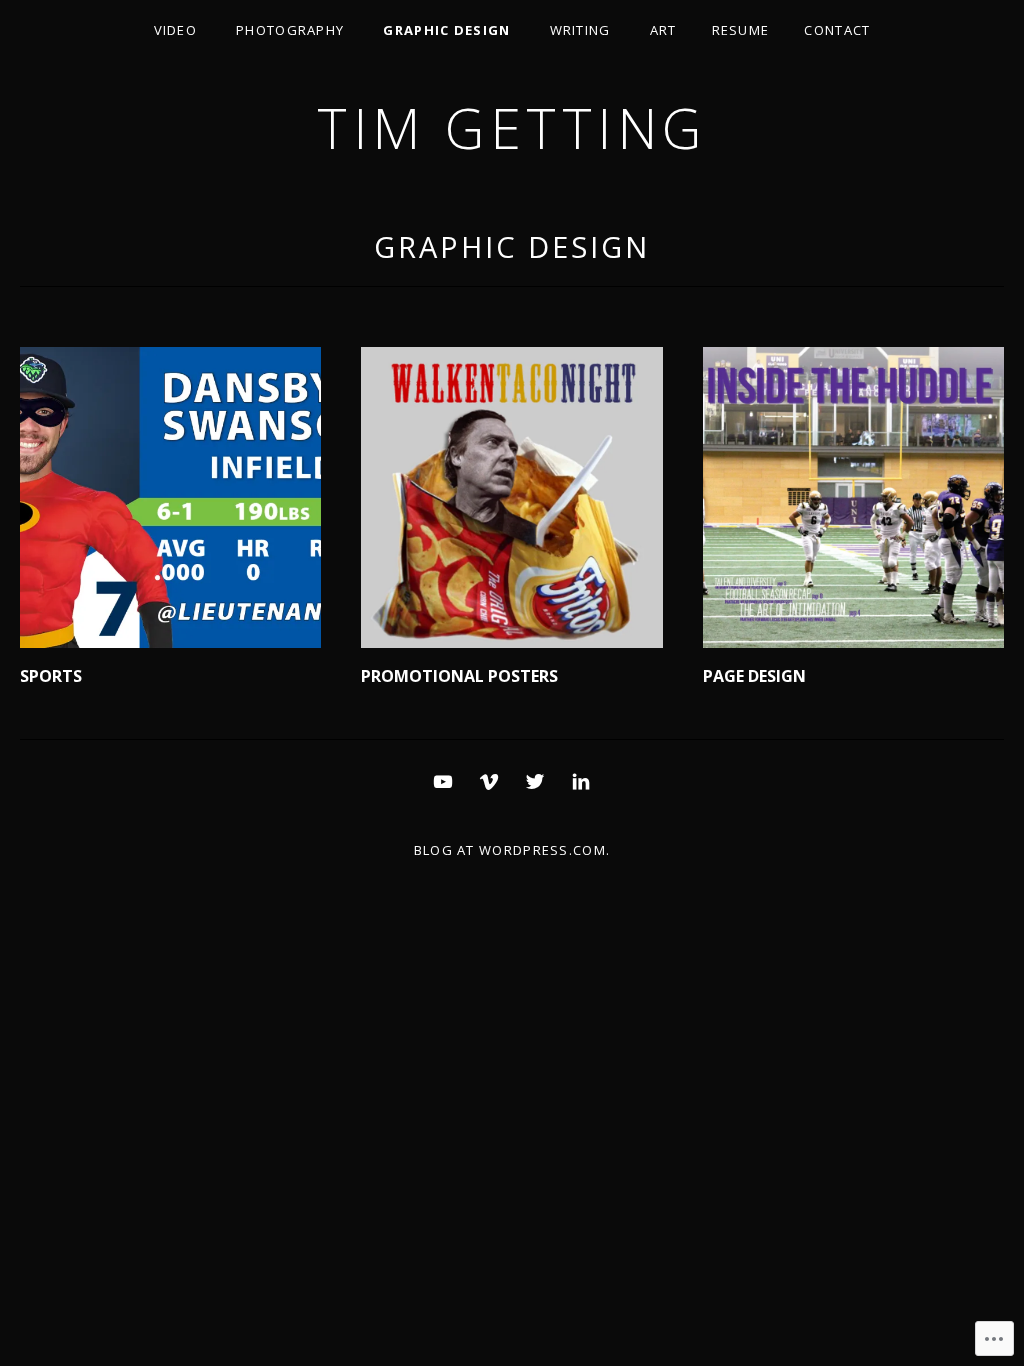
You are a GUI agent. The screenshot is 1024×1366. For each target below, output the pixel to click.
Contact (837, 30)
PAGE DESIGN (754, 676)
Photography (290, 30)
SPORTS (51, 676)
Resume (741, 30)
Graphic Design (446, 30)
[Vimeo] (489, 779)
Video (176, 30)
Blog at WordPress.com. (512, 850)
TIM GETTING (512, 127)
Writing (580, 30)
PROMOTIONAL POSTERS (459, 676)
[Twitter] (535, 779)
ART (663, 30)
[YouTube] (443, 779)
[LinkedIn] (581, 779)
